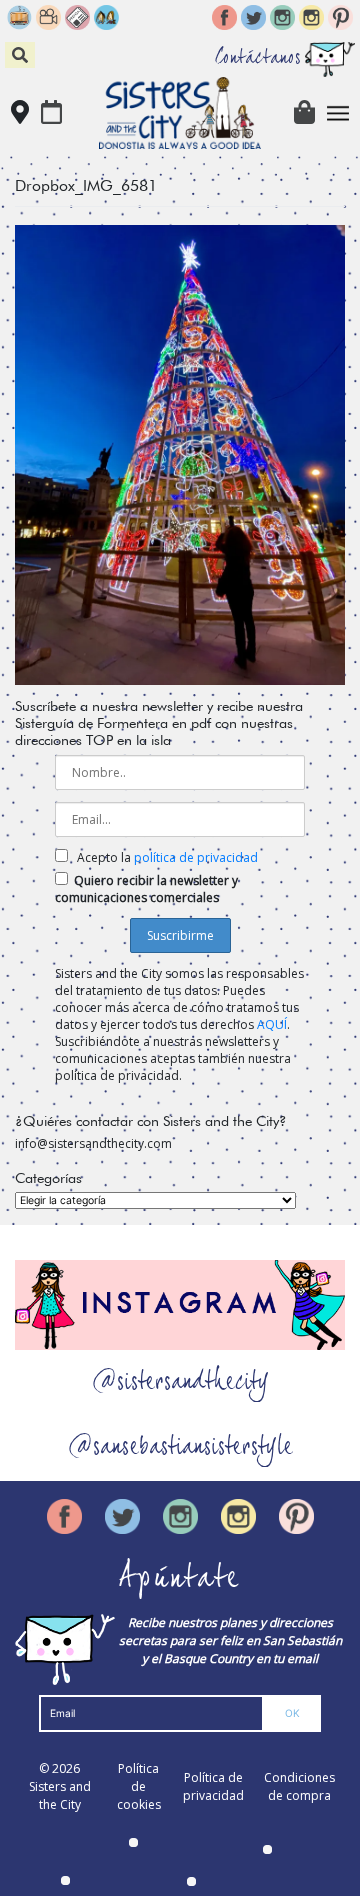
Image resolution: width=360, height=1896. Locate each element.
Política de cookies (139, 1786)
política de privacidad (196, 857)
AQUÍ (272, 1024)
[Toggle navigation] (338, 113)
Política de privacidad (213, 1786)
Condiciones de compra (299, 1786)
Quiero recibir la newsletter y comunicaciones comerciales (146, 889)
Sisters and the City (60, 1795)
